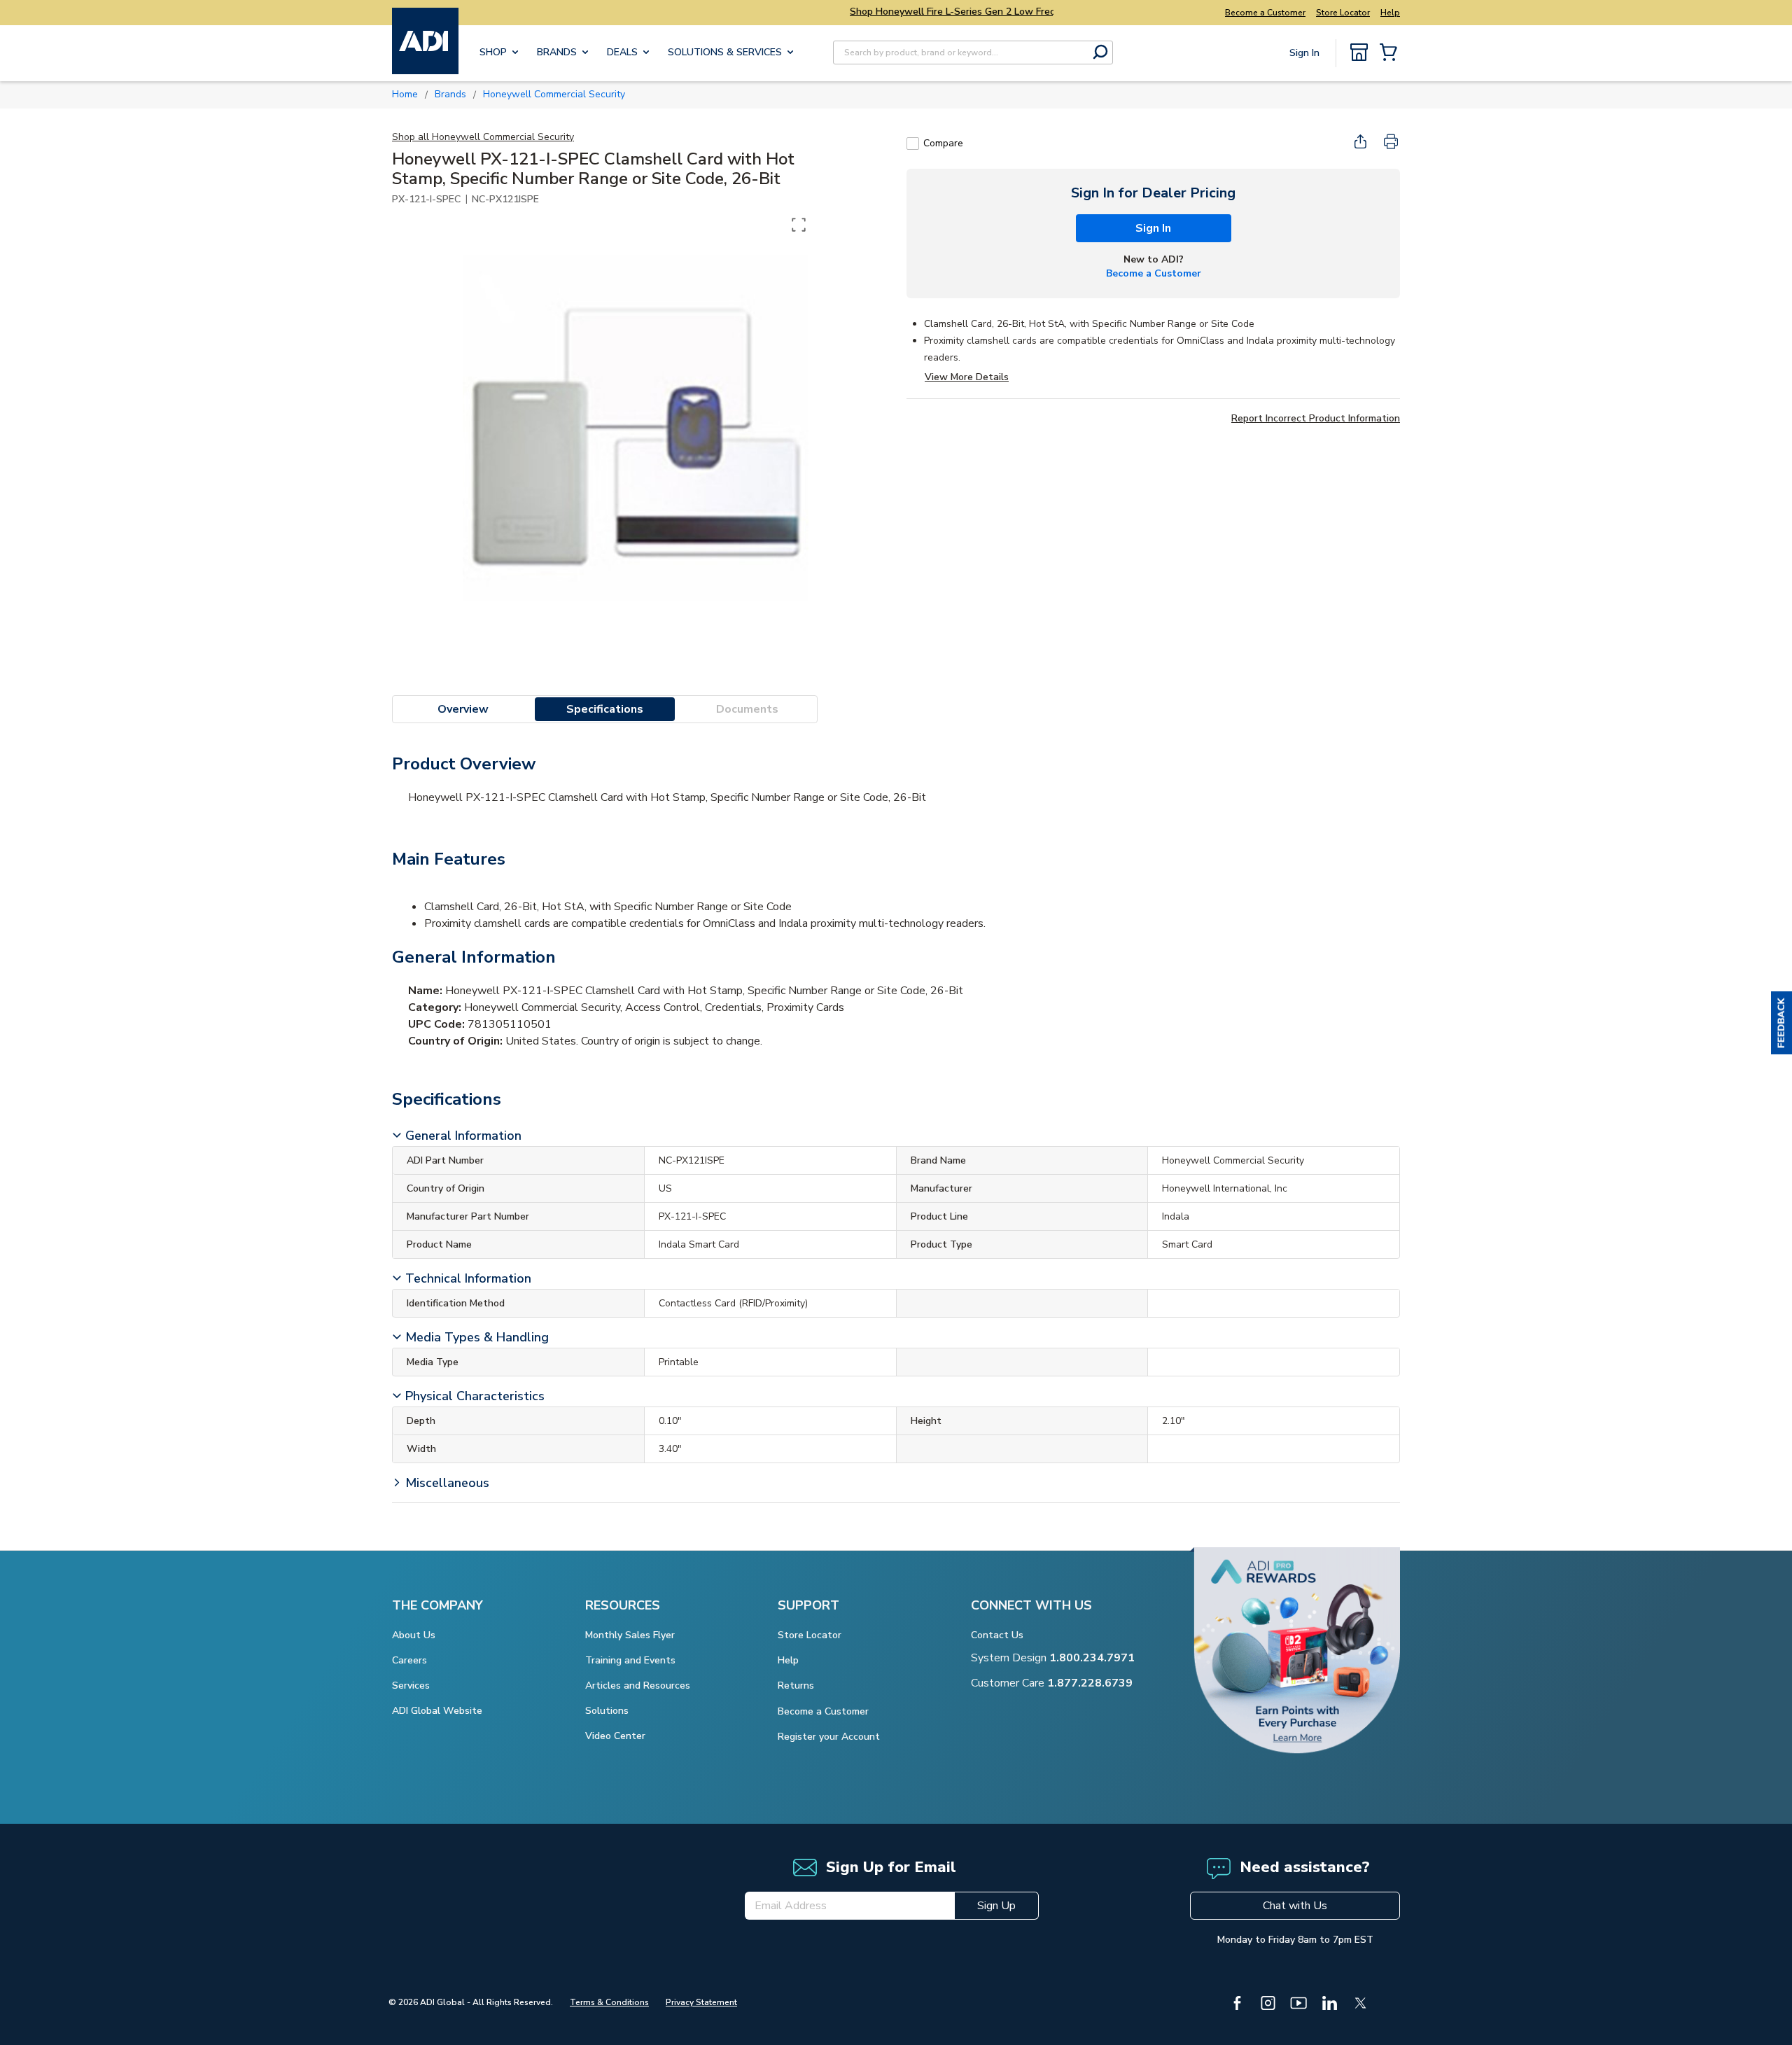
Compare (943, 143)
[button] (1781, 1023)
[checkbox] (913, 144)
